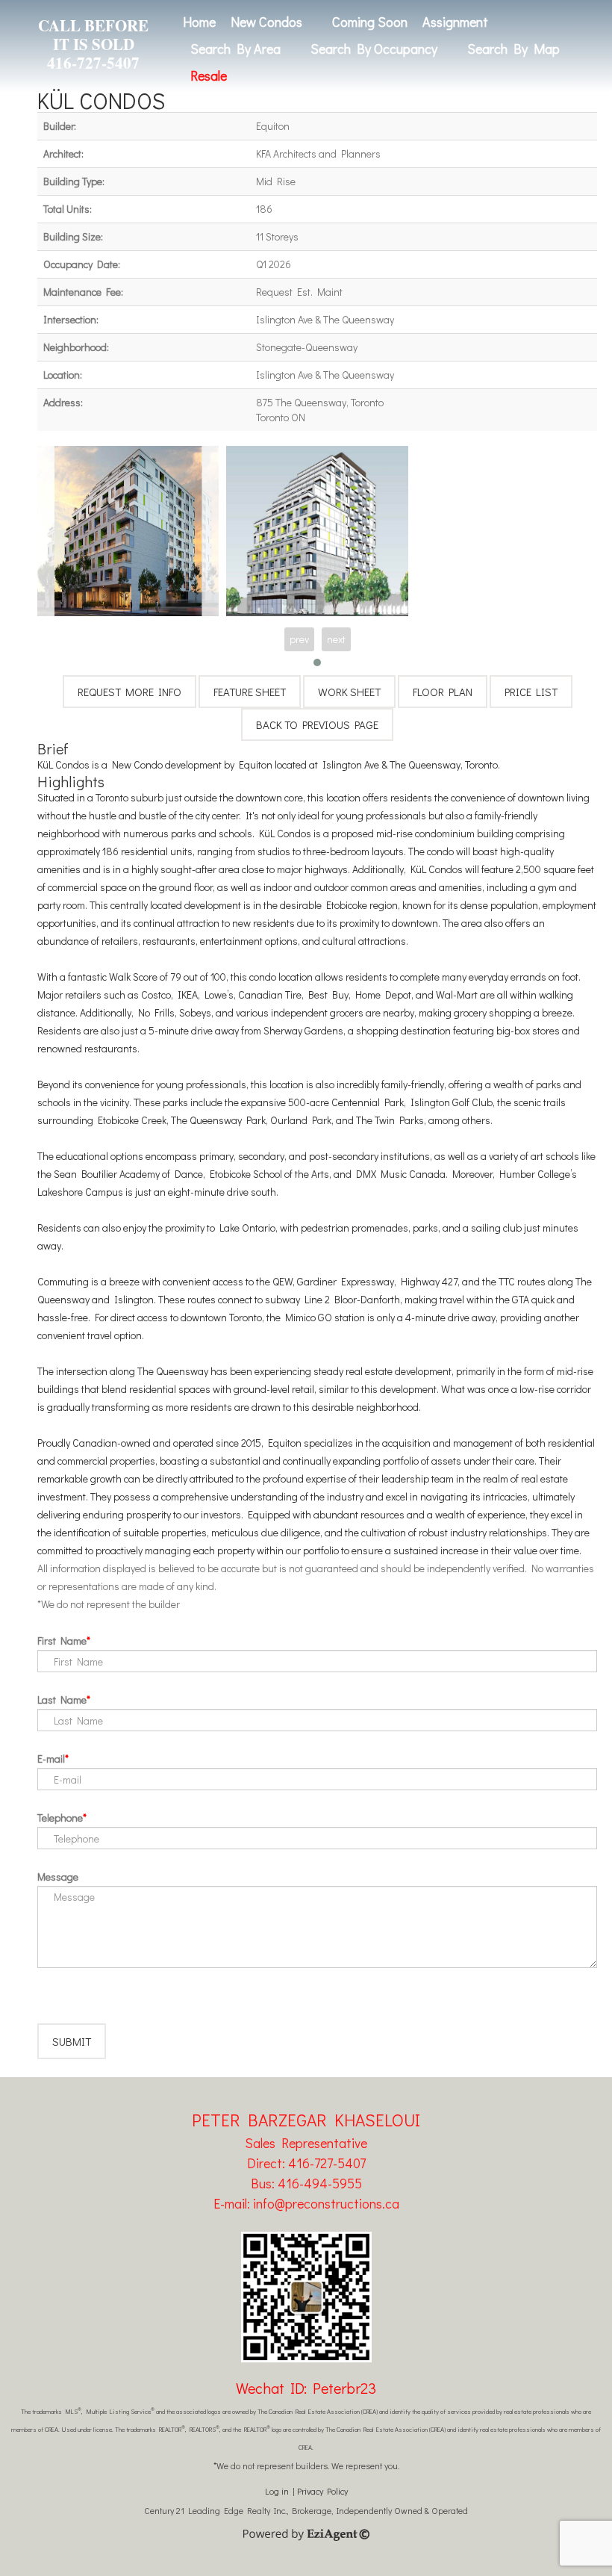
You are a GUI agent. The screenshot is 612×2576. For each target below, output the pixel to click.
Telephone (60, 1818)
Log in (277, 2491)
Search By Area (235, 49)
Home (199, 22)
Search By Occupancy (374, 49)
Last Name (62, 1700)
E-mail (51, 1759)
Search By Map (513, 49)
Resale (209, 75)
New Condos (266, 22)
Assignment (455, 22)
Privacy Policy (322, 2491)
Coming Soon (370, 22)
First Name (62, 1641)
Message (58, 1877)
